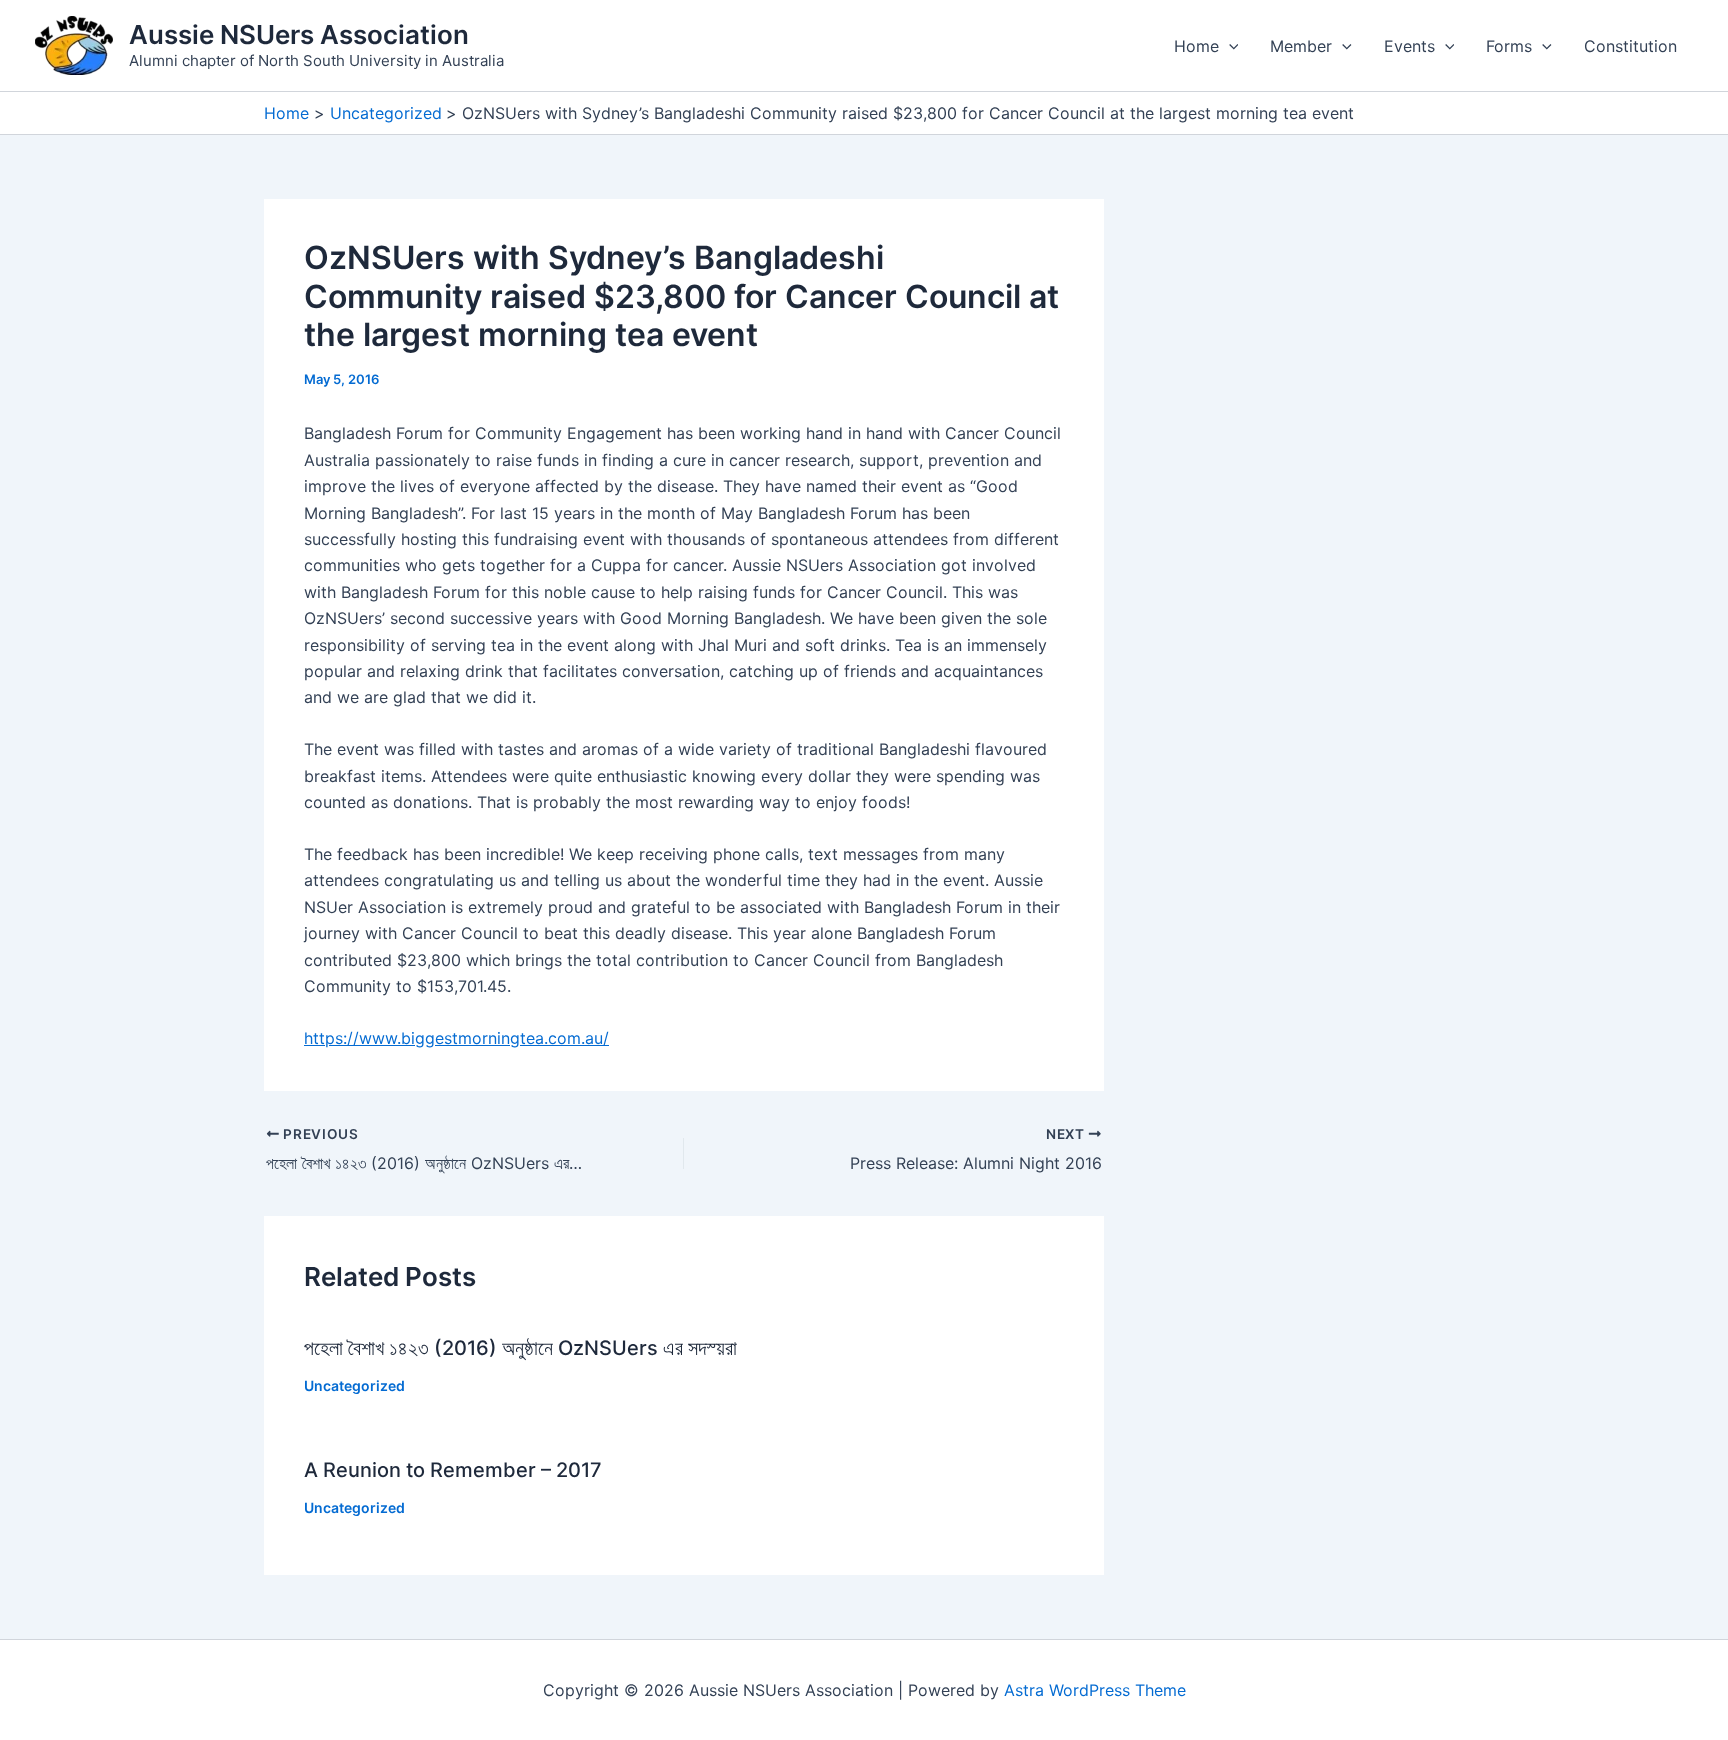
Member (1301, 46)
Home (1196, 46)
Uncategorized (354, 1385)
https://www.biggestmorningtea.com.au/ (456, 1038)
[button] (1229, 46)
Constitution (1630, 46)
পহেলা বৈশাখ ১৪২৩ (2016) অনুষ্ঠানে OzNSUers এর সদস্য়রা (520, 1348)
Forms (1509, 46)
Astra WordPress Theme (1095, 1690)
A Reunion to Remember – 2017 (453, 1470)
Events (1409, 46)
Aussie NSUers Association (299, 34)
